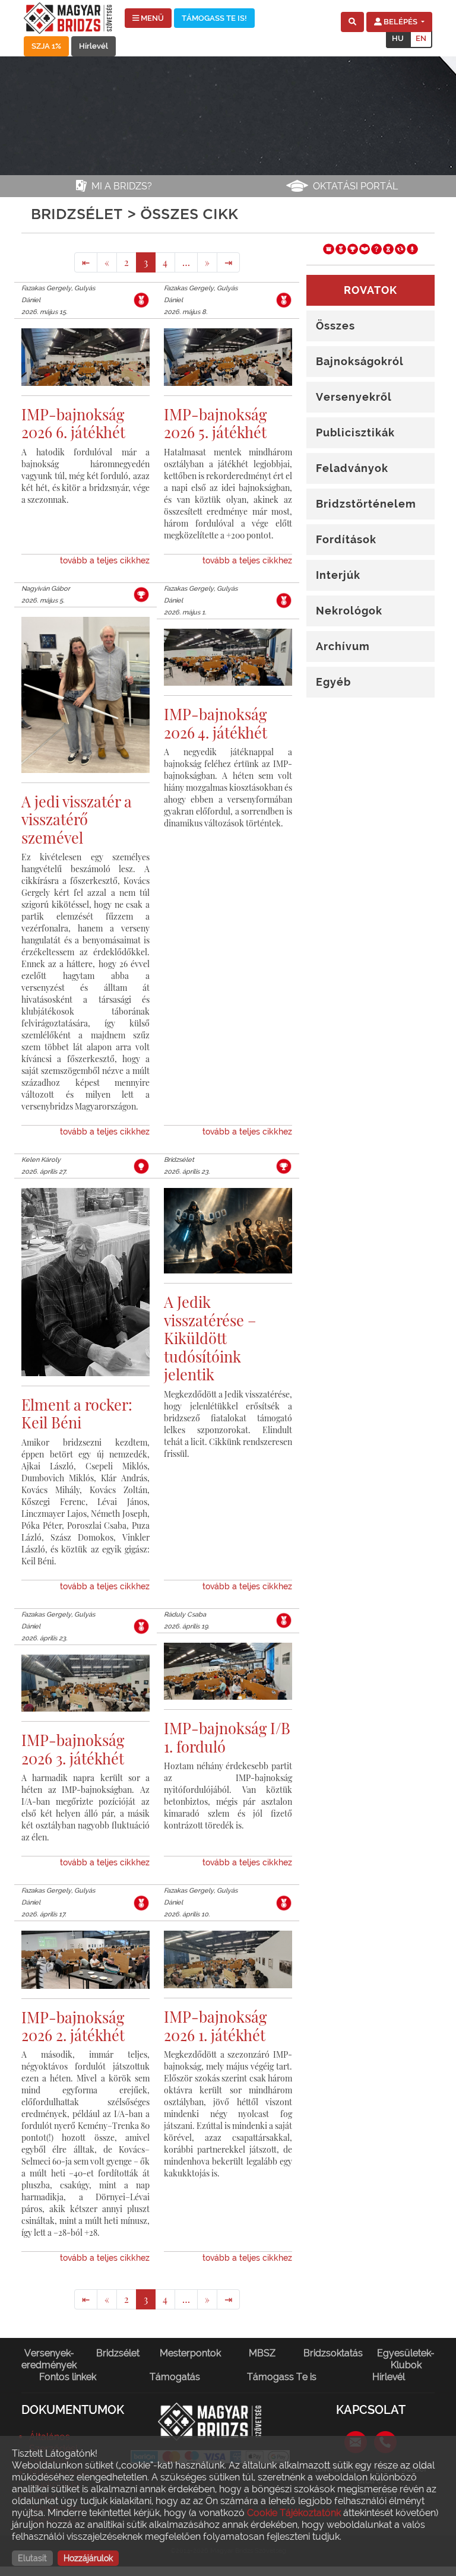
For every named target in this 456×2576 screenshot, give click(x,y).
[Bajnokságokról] (341, 248)
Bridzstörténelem (366, 504)
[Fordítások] (400, 248)
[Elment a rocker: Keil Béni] (85, 1290)
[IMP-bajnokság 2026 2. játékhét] (85, 1968)
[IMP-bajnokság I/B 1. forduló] (228, 1680)
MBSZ (262, 2353)
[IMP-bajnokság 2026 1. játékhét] (228, 1968)
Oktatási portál (355, 186)
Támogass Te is (282, 2377)
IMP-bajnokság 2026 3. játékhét (73, 1749)
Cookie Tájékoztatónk (294, 2513)
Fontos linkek (68, 2377)
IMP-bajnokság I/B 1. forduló (227, 1737)
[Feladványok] (376, 248)
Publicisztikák (355, 432)
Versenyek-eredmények (49, 2359)
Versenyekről (354, 397)
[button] (352, 22)
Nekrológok (349, 611)
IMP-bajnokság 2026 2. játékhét (73, 2026)
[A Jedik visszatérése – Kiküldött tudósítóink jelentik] (228, 1239)
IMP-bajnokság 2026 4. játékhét (216, 723)
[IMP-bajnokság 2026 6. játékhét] (85, 365)
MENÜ (151, 18)
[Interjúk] (412, 248)
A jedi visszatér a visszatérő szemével (77, 819)
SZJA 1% (46, 46)
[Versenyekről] (353, 248)
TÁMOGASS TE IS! (214, 18)
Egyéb (333, 682)
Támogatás (175, 2377)
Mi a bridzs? (122, 186)
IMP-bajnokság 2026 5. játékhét (215, 423)
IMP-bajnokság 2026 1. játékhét (215, 2025)
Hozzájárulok (88, 2558)
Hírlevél (94, 46)
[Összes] (328, 248)
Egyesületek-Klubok (406, 2359)
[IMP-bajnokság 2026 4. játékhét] (228, 666)
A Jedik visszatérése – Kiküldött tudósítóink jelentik (210, 1338)
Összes (335, 326)
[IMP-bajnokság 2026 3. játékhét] (85, 1692)
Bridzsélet (118, 2353)
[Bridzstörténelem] (388, 248)
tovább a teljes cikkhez (105, 560)
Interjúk (338, 575)
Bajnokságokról (360, 361)
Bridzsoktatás (333, 2353)
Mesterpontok (190, 2353)
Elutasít (32, 2558)
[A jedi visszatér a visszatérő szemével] (85, 703)
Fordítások (346, 539)
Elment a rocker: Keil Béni (77, 1413)
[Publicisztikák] (365, 248)
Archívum (343, 646)
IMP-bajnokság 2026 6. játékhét (73, 423)
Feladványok (352, 468)
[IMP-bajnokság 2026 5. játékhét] (228, 365)
